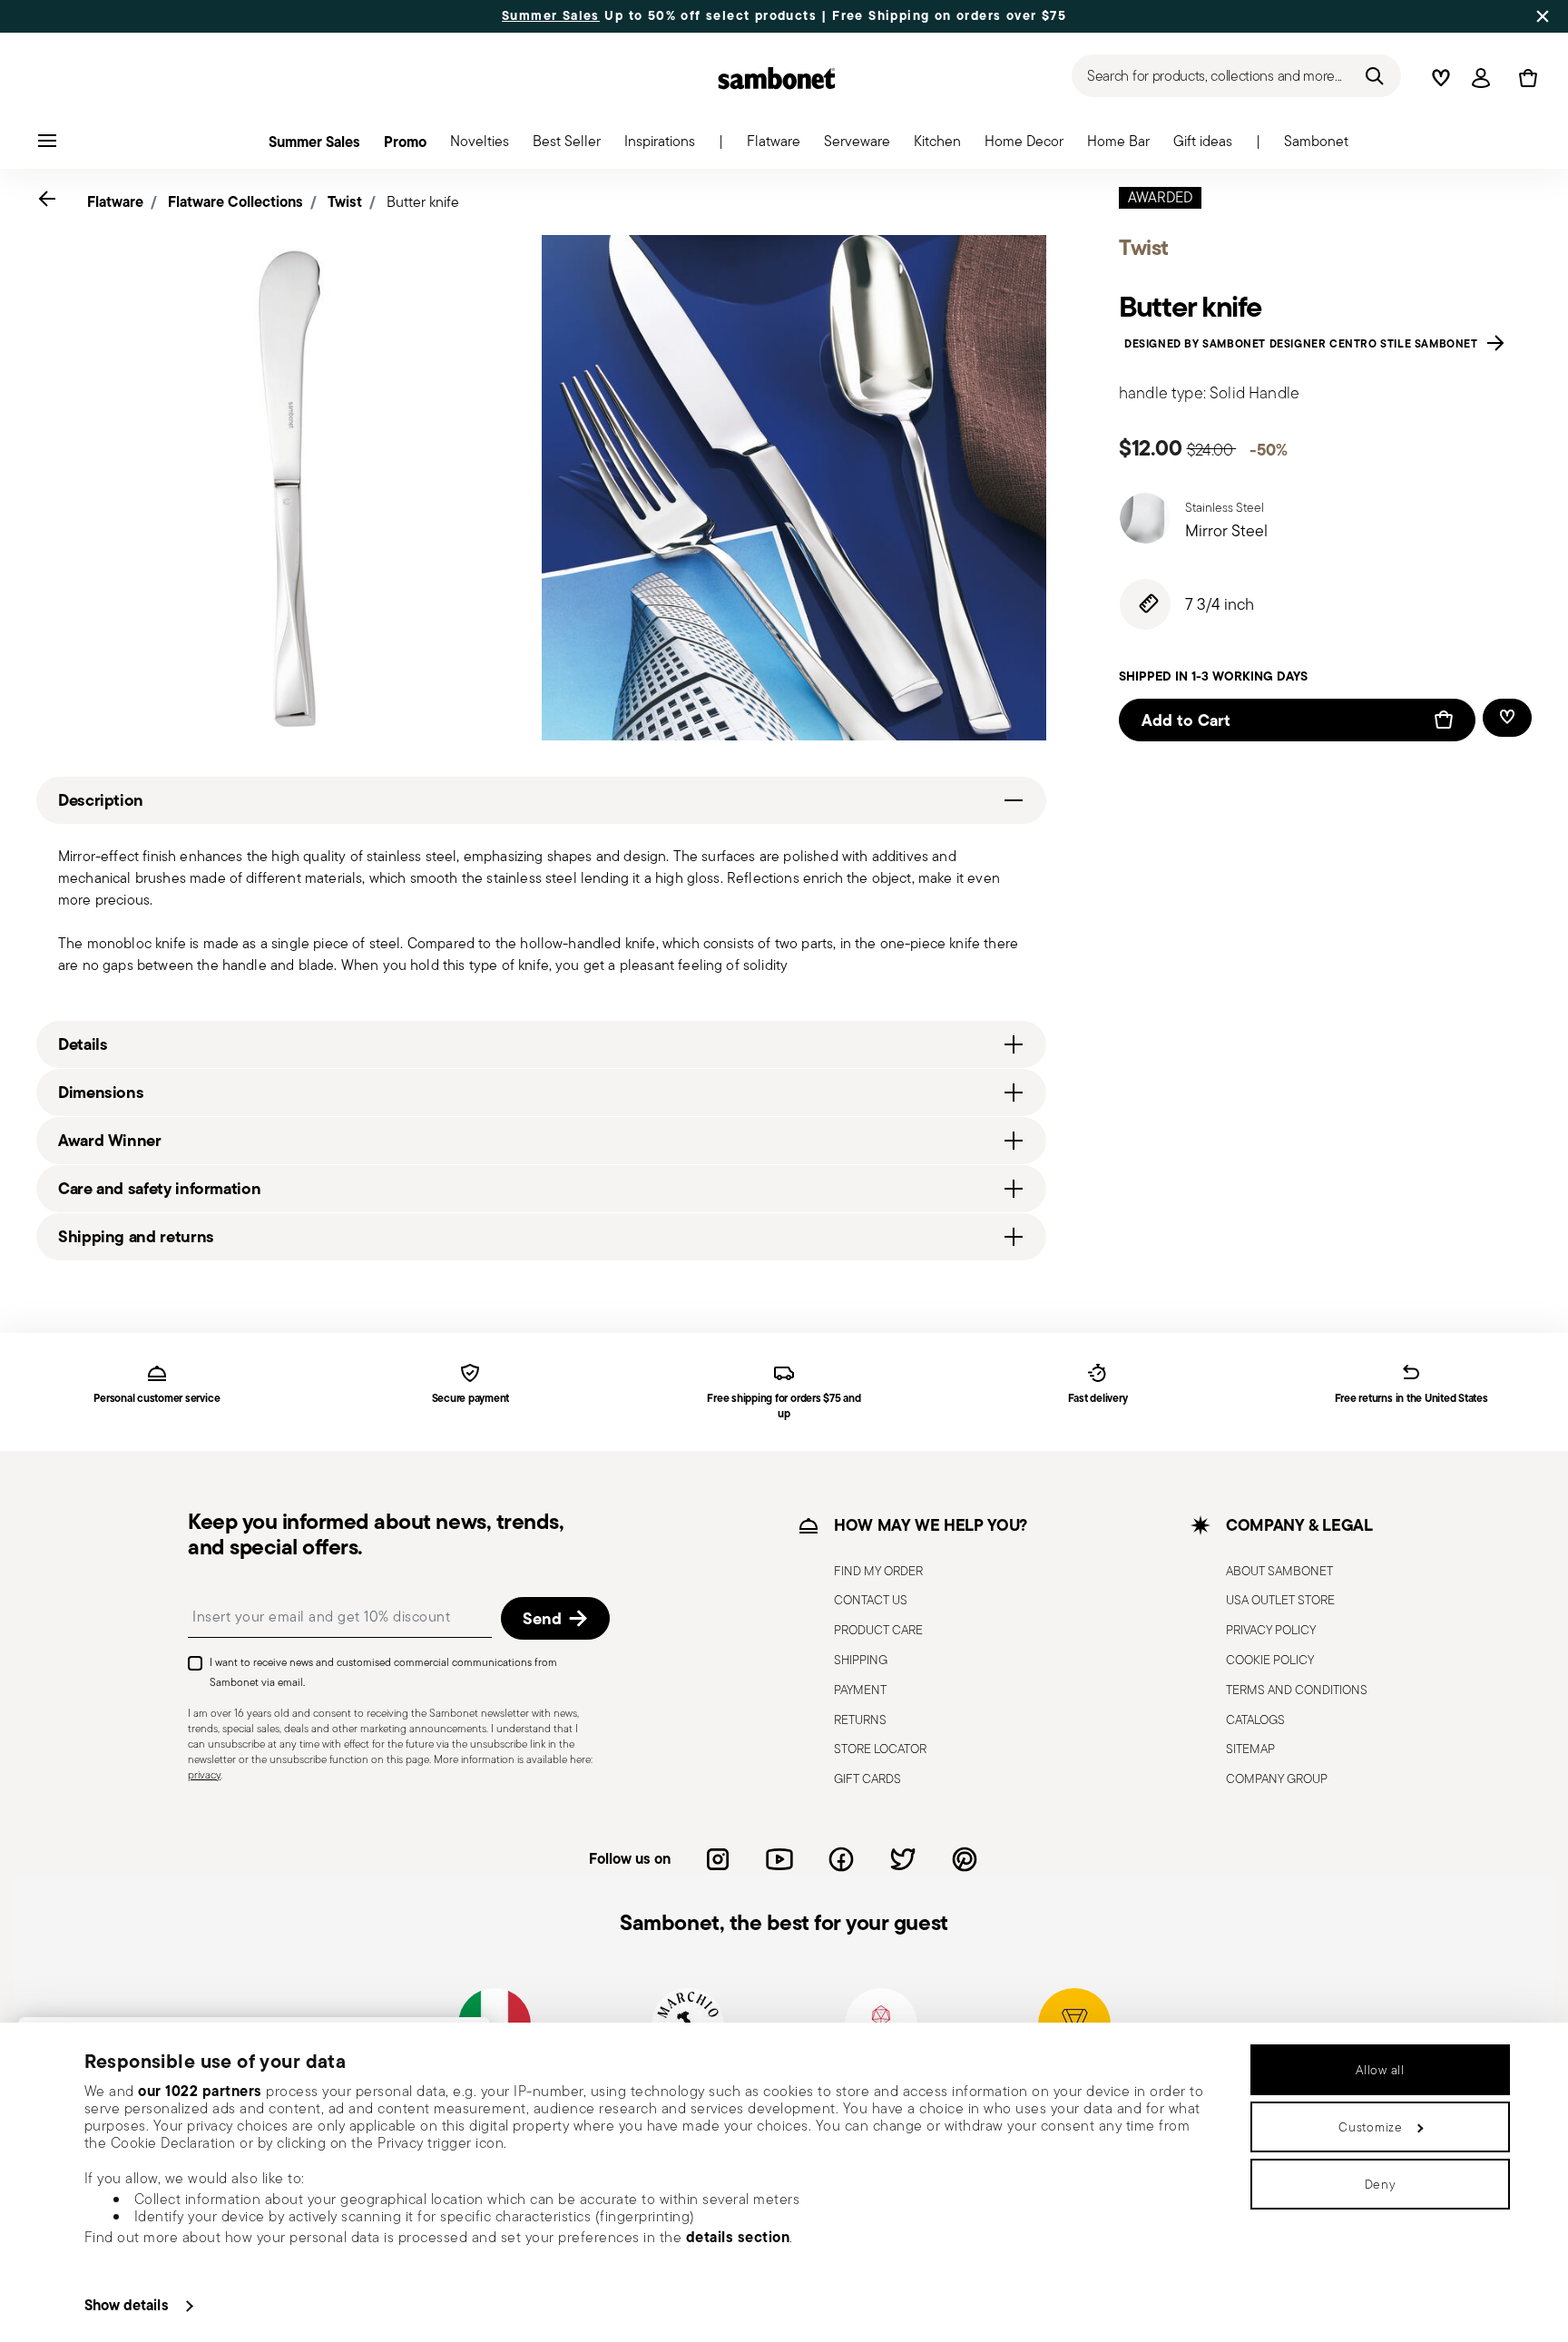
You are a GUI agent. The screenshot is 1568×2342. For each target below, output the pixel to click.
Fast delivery (1098, 1399)
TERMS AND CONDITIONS (1297, 1689)
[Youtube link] (779, 1858)
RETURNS (860, 1719)
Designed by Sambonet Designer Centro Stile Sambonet (1304, 343)
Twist (345, 201)
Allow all (1380, 2070)
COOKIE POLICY (1270, 1659)
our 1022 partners (200, 2091)
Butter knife (423, 202)
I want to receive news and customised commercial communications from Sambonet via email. (383, 1672)
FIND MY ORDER (878, 1570)
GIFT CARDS (867, 1779)
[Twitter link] (903, 1858)
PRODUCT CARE (878, 1630)
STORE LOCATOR (880, 1749)
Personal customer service (157, 1399)
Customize (1370, 2127)
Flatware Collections (235, 201)
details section (738, 2237)
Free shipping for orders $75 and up (784, 1406)
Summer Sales (551, 16)
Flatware (115, 201)
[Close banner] (1543, 16)
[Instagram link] (718, 1858)
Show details (127, 2305)
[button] (774, 146)
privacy (204, 1774)
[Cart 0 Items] (1524, 78)
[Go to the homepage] (777, 78)
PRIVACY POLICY (1271, 1630)
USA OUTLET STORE (1280, 1600)
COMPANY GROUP (1277, 1779)
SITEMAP (1250, 1749)
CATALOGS (1255, 1719)
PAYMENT (860, 1689)
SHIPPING (861, 1659)
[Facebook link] (841, 1858)
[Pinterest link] (965, 1858)
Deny (1381, 2184)
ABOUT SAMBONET (1279, 1570)
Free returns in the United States (1411, 1399)
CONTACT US (871, 1600)
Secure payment (471, 1399)
